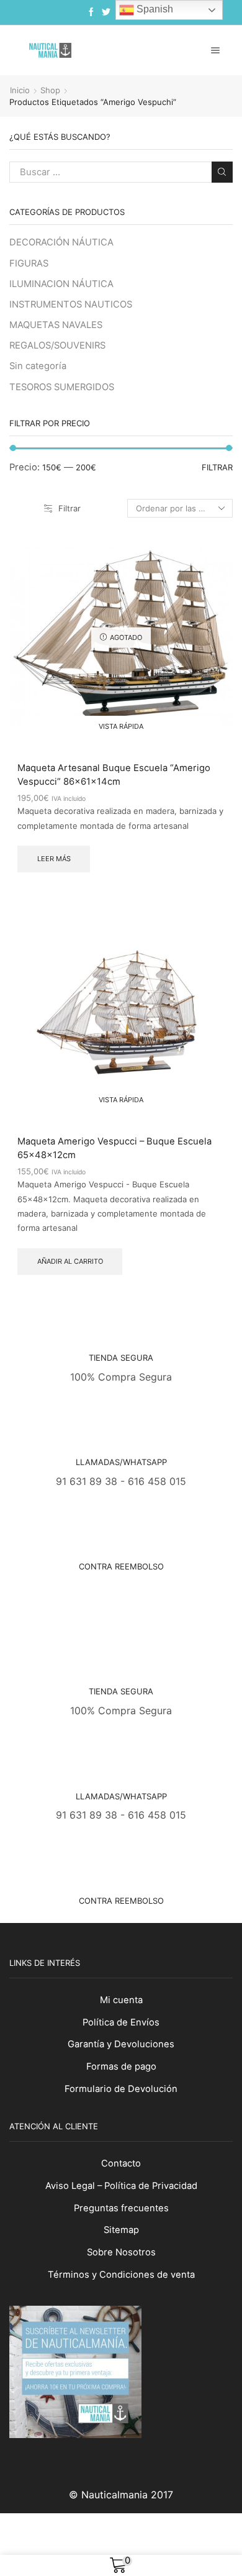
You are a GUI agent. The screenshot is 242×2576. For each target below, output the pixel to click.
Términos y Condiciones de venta (121, 2275)
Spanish (154, 9)
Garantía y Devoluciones (121, 2044)
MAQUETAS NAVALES (56, 325)
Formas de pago (121, 2067)
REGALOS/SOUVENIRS (57, 345)
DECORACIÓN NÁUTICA (61, 242)
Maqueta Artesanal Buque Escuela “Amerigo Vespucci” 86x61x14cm (114, 775)
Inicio (20, 90)
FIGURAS (29, 263)
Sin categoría (38, 366)
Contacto (121, 2163)
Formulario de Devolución (121, 2089)
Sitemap (121, 2230)
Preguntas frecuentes (121, 2208)
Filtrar (69, 508)
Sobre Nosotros (121, 2252)
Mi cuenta (121, 2000)
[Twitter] (106, 12)
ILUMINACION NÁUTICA (61, 284)
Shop (50, 90)
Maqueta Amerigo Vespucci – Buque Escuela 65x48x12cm (114, 1148)
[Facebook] (91, 12)
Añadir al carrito (70, 1261)
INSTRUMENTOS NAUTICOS (71, 304)
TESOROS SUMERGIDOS (62, 387)
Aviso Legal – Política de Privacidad (121, 2186)
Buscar (222, 172)
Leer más (54, 859)
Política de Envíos (121, 2022)
